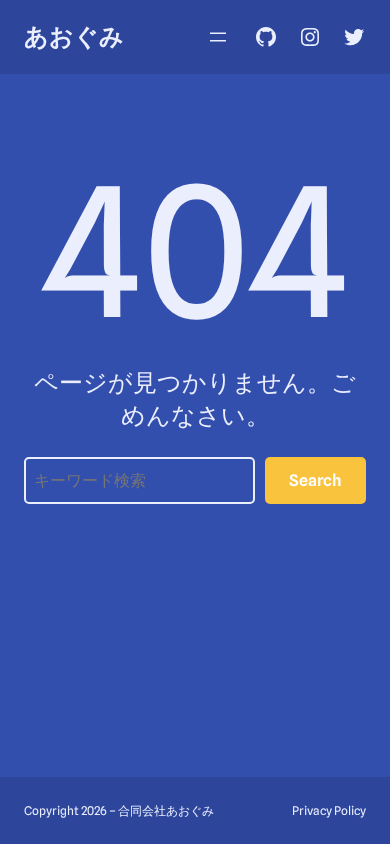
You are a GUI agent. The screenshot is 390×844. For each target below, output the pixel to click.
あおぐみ (74, 36)
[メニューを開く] (218, 37)
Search (315, 480)
